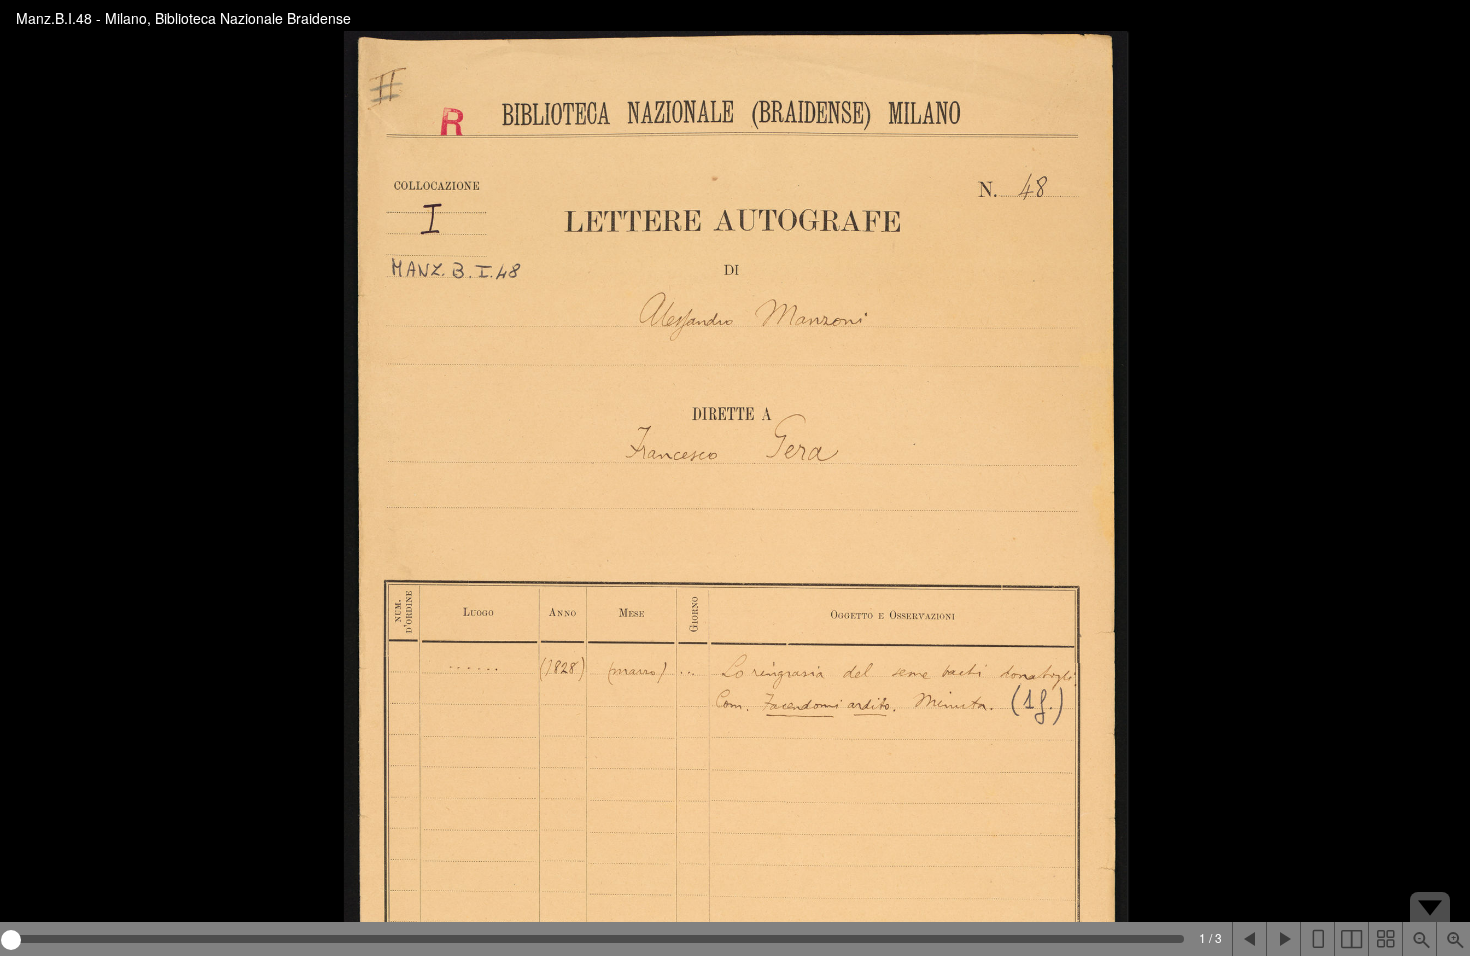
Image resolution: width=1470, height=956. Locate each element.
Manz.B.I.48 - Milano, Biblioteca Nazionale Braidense (183, 18)
